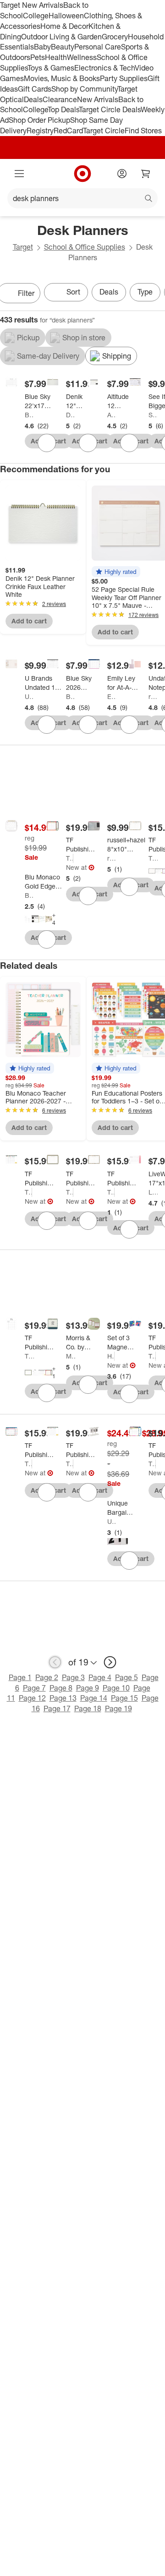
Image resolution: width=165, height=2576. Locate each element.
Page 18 (88, 1708)
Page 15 (124, 1698)
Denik (71, 415)
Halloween (66, 16)
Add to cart (29, 621)
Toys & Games (51, 68)
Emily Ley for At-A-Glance (112, 696)
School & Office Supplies (85, 247)
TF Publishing (70, 858)
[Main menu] (19, 174)
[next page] (110, 1662)
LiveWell (153, 1192)
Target (23, 247)
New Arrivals (98, 99)
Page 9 (88, 1688)
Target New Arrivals (32, 5)
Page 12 (32, 1698)
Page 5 (126, 1677)
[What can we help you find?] (82, 198)
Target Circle (104, 131)
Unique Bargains (112, 1521)
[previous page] (55, 1662)
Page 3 (73, 1677)
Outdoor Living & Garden (61, 37)
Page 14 (94, 1698)
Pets (38, 57)
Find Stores (143, 131)
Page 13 (63, 1698)
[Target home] (82, 174)
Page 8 (61, 1688)
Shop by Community (84, 89)
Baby (42, 47)
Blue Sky (29, 415)
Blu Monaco (29, 895)
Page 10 (116, 1688)
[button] (116, 572)
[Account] (122, 174)
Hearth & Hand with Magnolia (111, 1356)
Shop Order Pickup (39, 120)
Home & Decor (64, 26)
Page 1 (20, 1677)
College (36, 16)
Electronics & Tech (104, 68)
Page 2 (47, 1677)
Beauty (63, 47)
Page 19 (118, 1708)
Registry (40, 131)
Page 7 (34, 1688)
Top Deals (63, 109)
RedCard (68, 131)
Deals (33, 99)
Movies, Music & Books (62, 78)
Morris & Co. (71, 1356)
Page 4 (100, 1677)
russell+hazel (153, 696)
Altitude (112, 415)
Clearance (60, 99)
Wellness (82, 57)
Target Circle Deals (110, 109)
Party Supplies (124, 78)
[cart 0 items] (146, 174)
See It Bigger (153, 415)
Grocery (115, 37)
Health (56, 57)
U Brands (29, 696)
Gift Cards (35, 89)
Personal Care (98, 47)
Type (145, 292)
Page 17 (57, 1708)
